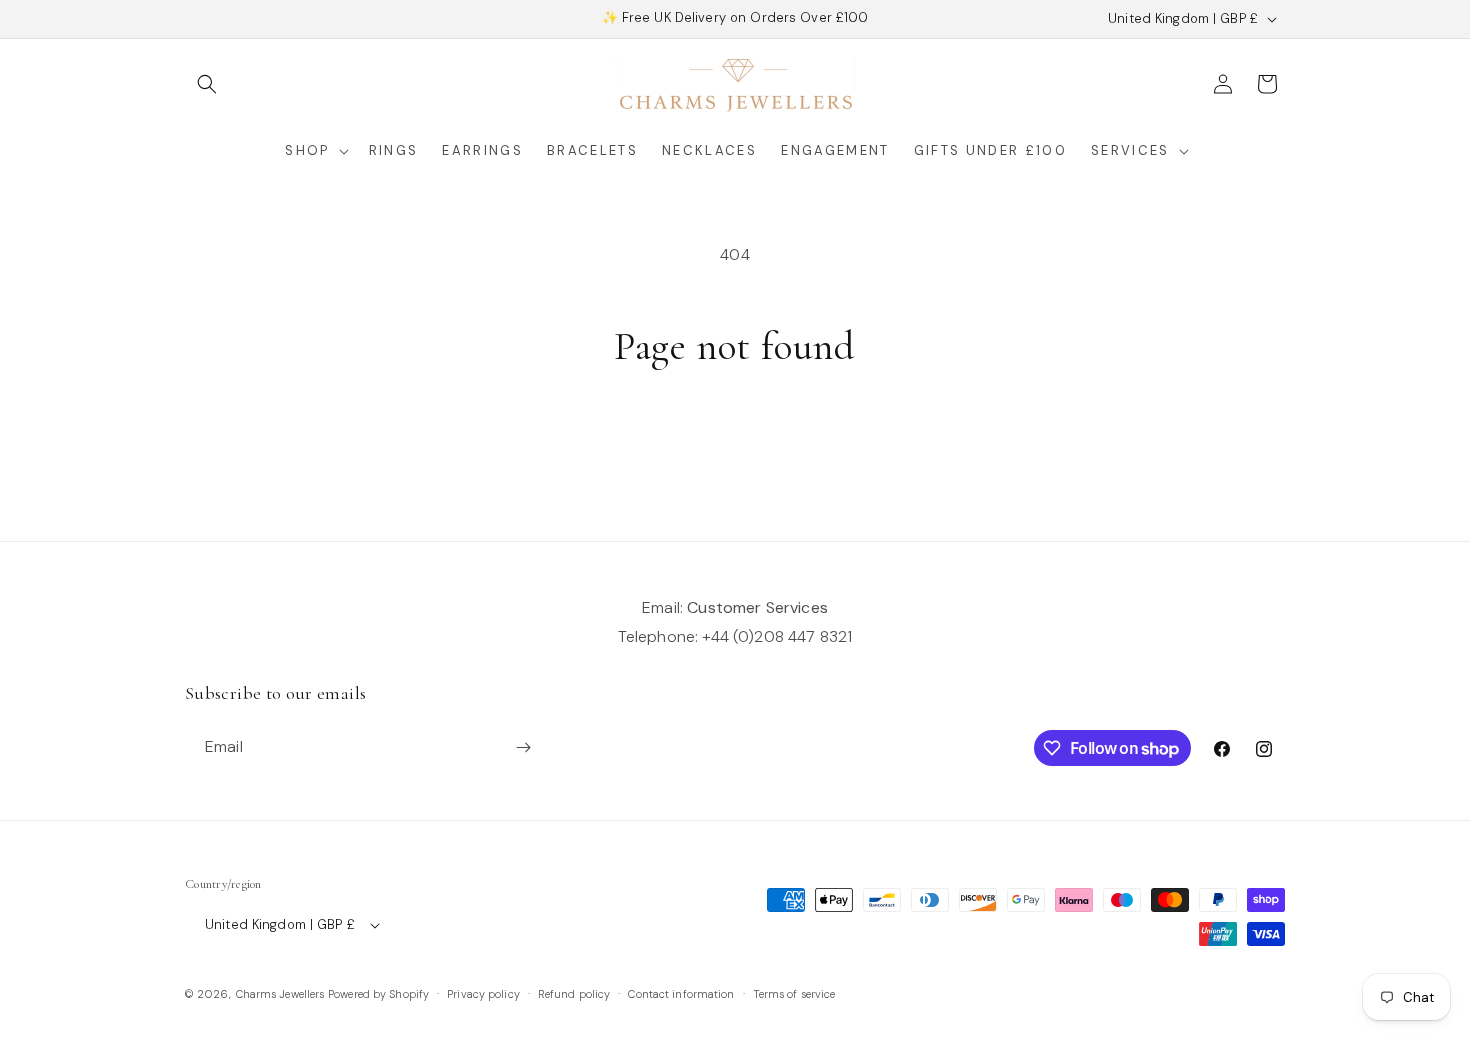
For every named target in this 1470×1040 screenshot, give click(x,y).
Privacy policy (483, 994)
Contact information (681, 994)
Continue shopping (735, 447)
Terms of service (794, 994)
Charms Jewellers (280, 994)
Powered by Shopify (378, 994)
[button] (207, 84)
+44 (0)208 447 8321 (777, 636)
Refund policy (574, 994)
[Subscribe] (523, 747)
